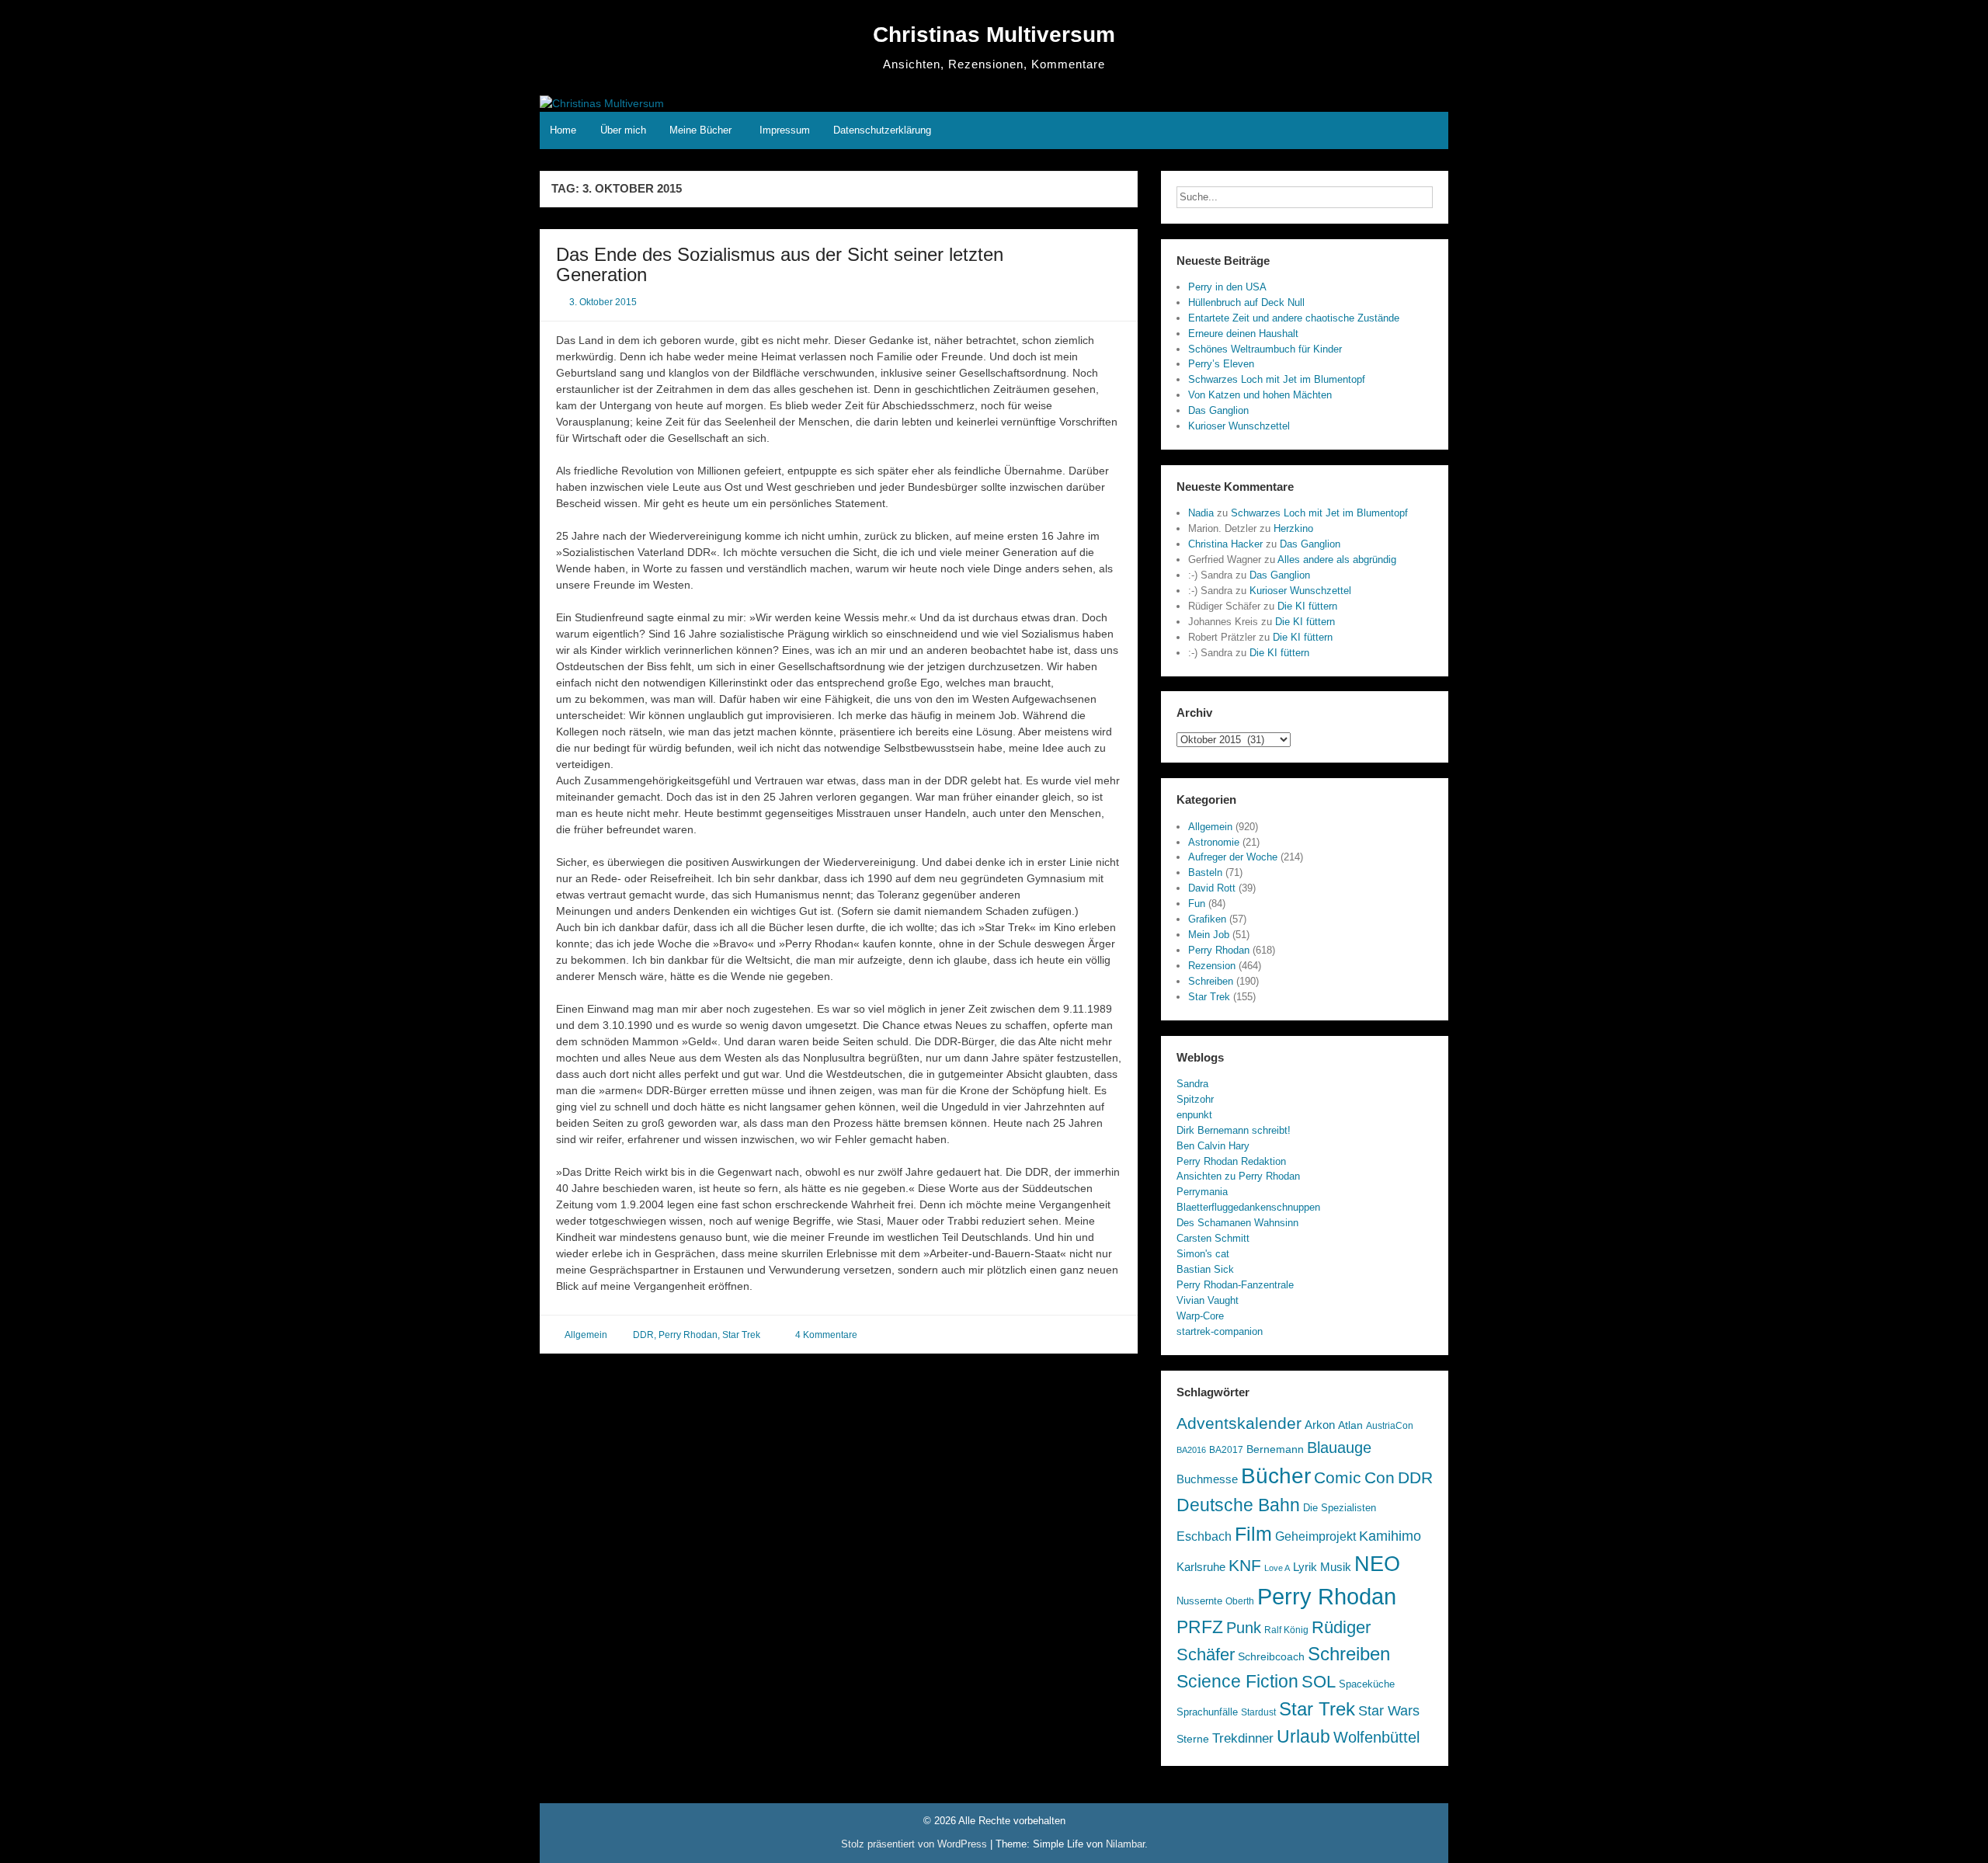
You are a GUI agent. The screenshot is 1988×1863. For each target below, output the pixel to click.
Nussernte (1199, 1601)
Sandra (1192, 1084)
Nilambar (1125, 1844)
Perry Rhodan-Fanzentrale (1235, 1285)
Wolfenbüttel (1376, 1737)
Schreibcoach (1271, 1656)
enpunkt (1194, 1115)
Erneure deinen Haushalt (1243, 334)
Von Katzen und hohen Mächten (1260, 395)
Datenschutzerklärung (882, 130)
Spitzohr (1195, 1099)
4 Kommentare (826, 1335)
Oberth (1240, 1601)
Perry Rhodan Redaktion (1231, 1161)
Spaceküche (1367, 1684)
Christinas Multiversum (994, 35)
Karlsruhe (1201, 1567)
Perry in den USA (1227, 287)
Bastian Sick (1205, 1269)
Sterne (1193, 1739)
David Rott (1212, 888)
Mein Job (1209, 935)
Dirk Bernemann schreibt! (1234, 1130)
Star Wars (1389, 1711)
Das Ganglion (1218, 410)
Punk (1244, 1628)
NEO (1377, 1564)
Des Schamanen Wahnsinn (1237, 1223)
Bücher (1276, 1475)
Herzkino (1293, 528)
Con (1380, 1478)
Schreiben (1211, 981)
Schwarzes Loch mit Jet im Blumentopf (1277, 379)
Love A (1277, 1568)
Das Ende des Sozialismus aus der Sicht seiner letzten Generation (780, 264)
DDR (643, 1335)
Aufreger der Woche (1233, 857)
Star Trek (741, 1335)
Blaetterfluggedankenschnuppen (1248, 1207)
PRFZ (1200, 1627)
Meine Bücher (700, 130)
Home (563, 130)
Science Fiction (1237, 1681)
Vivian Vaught (1208, 1300)
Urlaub (1303, 1736)
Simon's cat (1203, 1254)
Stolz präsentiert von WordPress (916, 1844)
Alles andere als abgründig (1337, 560)
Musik (1336, 1567)
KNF (1245, 1565)
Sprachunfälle (1207, 1712)
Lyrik (1305, 1567)
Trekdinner (1243, 1738)
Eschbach (1204, 1536)
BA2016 (1191, 1450)
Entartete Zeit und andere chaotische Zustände (1294, 318)
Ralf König (1286, 1630)
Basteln (1205, 872)
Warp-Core (1200, 1316)
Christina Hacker (1225, 544)
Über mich (623, 130)
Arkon (1320, 1425)
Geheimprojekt (1315, 1536)
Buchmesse (1207, 1479)
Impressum (785, 130)
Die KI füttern (1307, 606)
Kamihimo (1390, 1536)
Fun (1197, 904)
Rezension (1212, 966)
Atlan (1350, 1425)
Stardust (1258, 1712)
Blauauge (1339, 1448)
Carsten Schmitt (1213, 1238)
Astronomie (1214, 842)
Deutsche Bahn (1238, 1505)
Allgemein (586, 1335)
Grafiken (1207, 919)
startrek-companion (1220, 1331)
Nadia (1201, 513)
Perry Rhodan (688, 1335)
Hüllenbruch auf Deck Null (1246, 302)
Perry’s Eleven (1221, 364)
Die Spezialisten (1340, 1508)
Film (1253, 1534)
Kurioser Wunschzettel (1239, 426)
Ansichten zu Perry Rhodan (1238, 1176)
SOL (1319, 1682)
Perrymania (1202, 1192)
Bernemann (1275, 1449)
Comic (1338, 1478)
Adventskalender (1239, 1423)
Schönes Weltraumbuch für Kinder (1265, 349)
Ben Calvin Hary (1213, 1146)
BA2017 (1226, 1450)
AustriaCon (1390, 1426)
